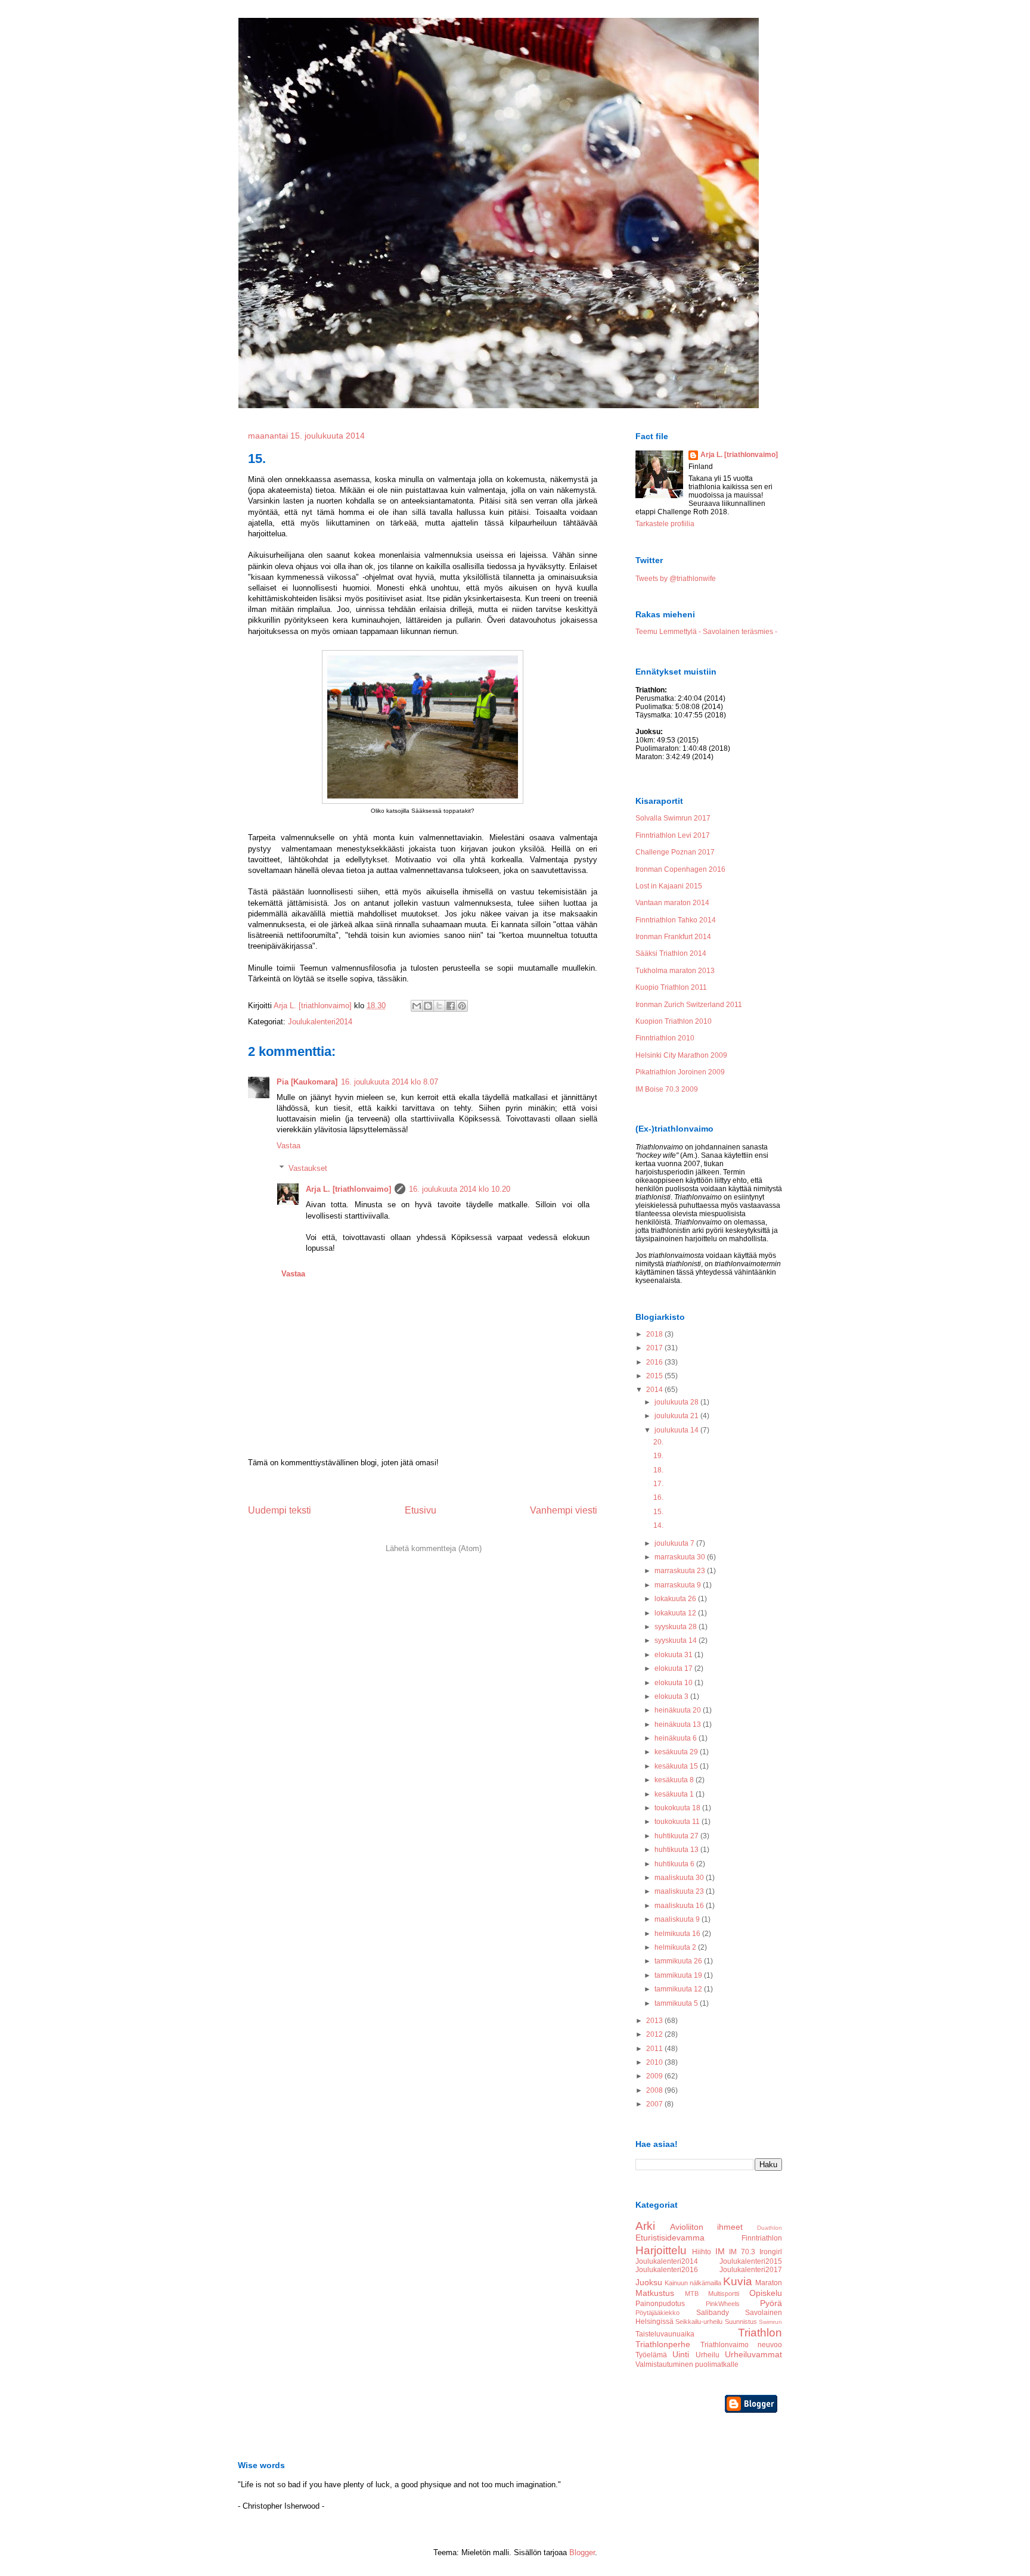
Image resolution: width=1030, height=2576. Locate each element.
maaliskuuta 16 (680, 1906)
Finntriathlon (762, 2238)
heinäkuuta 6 (677, 1738)
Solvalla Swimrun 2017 (673, 818)
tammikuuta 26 (679, 1961)
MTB (692, 2294)
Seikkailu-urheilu (699, 2322)
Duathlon (770, 2228)
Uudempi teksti (280, 1510)
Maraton (769, 2283)
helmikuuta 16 (678, 1934)
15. (658, 1512)
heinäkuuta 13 (679, 1724)
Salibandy (713, 2313)
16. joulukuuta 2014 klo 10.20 (460, 1189)
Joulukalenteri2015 (751, 2261)
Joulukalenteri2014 (320, 1022)
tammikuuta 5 (677, 2003)
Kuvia (738, 2281)
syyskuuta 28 (677, 1627)
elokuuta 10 (674, 1683)
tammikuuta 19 (679, 1975)
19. (658, 1456)
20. (658, 1442)
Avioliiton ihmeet (707, 2227)
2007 (655, 2104)
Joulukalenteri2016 (667, 2270)
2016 (655, 1362)
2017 (655, 1348)
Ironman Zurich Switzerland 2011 (689, 1005)
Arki (645, 2226)
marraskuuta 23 (681, 1571)
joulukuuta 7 (675, 1543)
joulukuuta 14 (677, 1430)
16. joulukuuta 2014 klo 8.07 (390, 1082)
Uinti (681, 2354)
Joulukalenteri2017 (751, 2270)
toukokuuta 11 (678, 1822)
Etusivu (421, 1510)
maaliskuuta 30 (680, 1878)
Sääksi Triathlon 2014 (671, 953)
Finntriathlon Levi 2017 (673, 835)
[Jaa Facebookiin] (451, 1006)
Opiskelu (766, 2293)
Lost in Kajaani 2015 (669, 886)
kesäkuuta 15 (677, 1766)
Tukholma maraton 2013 (675, 971)
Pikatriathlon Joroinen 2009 (680, 1072)
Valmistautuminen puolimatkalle (687, 2364)
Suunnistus (741, 2322)
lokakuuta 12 (676, 1613)
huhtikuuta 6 (675, 1864)
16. (658, 1497)
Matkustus (655, 2293)
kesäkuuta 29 (677, 1752)
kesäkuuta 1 (675, 1794)
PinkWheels (723, 2304)
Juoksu (649, 2282)
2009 (655, 2076)
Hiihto (702, 2252)
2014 (655, 1390)
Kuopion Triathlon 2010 (674, 1021)
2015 (655, 1376)
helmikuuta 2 (676, 1947)
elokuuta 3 (672, 1696)
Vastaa (288, 1146)
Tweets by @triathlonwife (676, 579)
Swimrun (770, 2322)
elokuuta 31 (674, 1655)
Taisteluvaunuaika (665, 2334)
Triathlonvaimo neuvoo (742, 2345)
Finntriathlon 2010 (665, 1038)
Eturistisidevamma (670, 2238)
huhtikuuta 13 (677, 1850)
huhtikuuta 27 (677, 1836)
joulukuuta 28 (677, 1402)
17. (658, 1484)
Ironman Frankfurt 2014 (673, 937)
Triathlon (760, 2333)
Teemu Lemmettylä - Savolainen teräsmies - (706, 632)
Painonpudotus (660, 2304)
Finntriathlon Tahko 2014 (676, 920)
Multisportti (724, 2294)
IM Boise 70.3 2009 (667, 1089)
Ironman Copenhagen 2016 (680, 869)
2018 (655, 1334)
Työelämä (651, 2355)
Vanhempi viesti (564, 1510)
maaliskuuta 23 (680, 1891)
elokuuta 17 (674, 1668)
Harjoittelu (661, 2250)
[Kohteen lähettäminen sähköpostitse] (417, 1006)
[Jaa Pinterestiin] (462, 1006)
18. (658, 1470)
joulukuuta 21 (677, 1416)
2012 (655, 2034)
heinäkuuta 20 (679, 1710)
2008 (655, 2090)
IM (720, 2251)
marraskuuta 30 (681, 1557)
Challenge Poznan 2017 (675, 852)
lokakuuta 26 (676, 1599)
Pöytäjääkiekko (657, 2313)
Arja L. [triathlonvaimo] (348, 1189)
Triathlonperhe (663, 2344)
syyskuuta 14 (677, 1640)
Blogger (582, 2552)
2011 (655, 2049)
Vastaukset (308, 1168)
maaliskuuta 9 (678, 1919)
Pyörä (771, 2303)
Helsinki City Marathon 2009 (681, 1055)
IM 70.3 (742, 2252)
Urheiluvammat (753, 2354)
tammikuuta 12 (679, 1989)
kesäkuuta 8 (675, 1780)
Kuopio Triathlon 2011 (671, 987)
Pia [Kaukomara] (307, 1082)
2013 (655, 2021)
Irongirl (771, 2252)
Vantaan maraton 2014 (672, 903)
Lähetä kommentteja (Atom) (434, 1548)
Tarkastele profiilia (665, 524)
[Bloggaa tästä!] (428, 1006)
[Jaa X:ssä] (439, 1006)
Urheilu (708, 2355)
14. (658, 1525)
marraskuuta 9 (679, 1585)
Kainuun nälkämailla (693, 2283)
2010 (655, 2062)
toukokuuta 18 (678, 1808)
